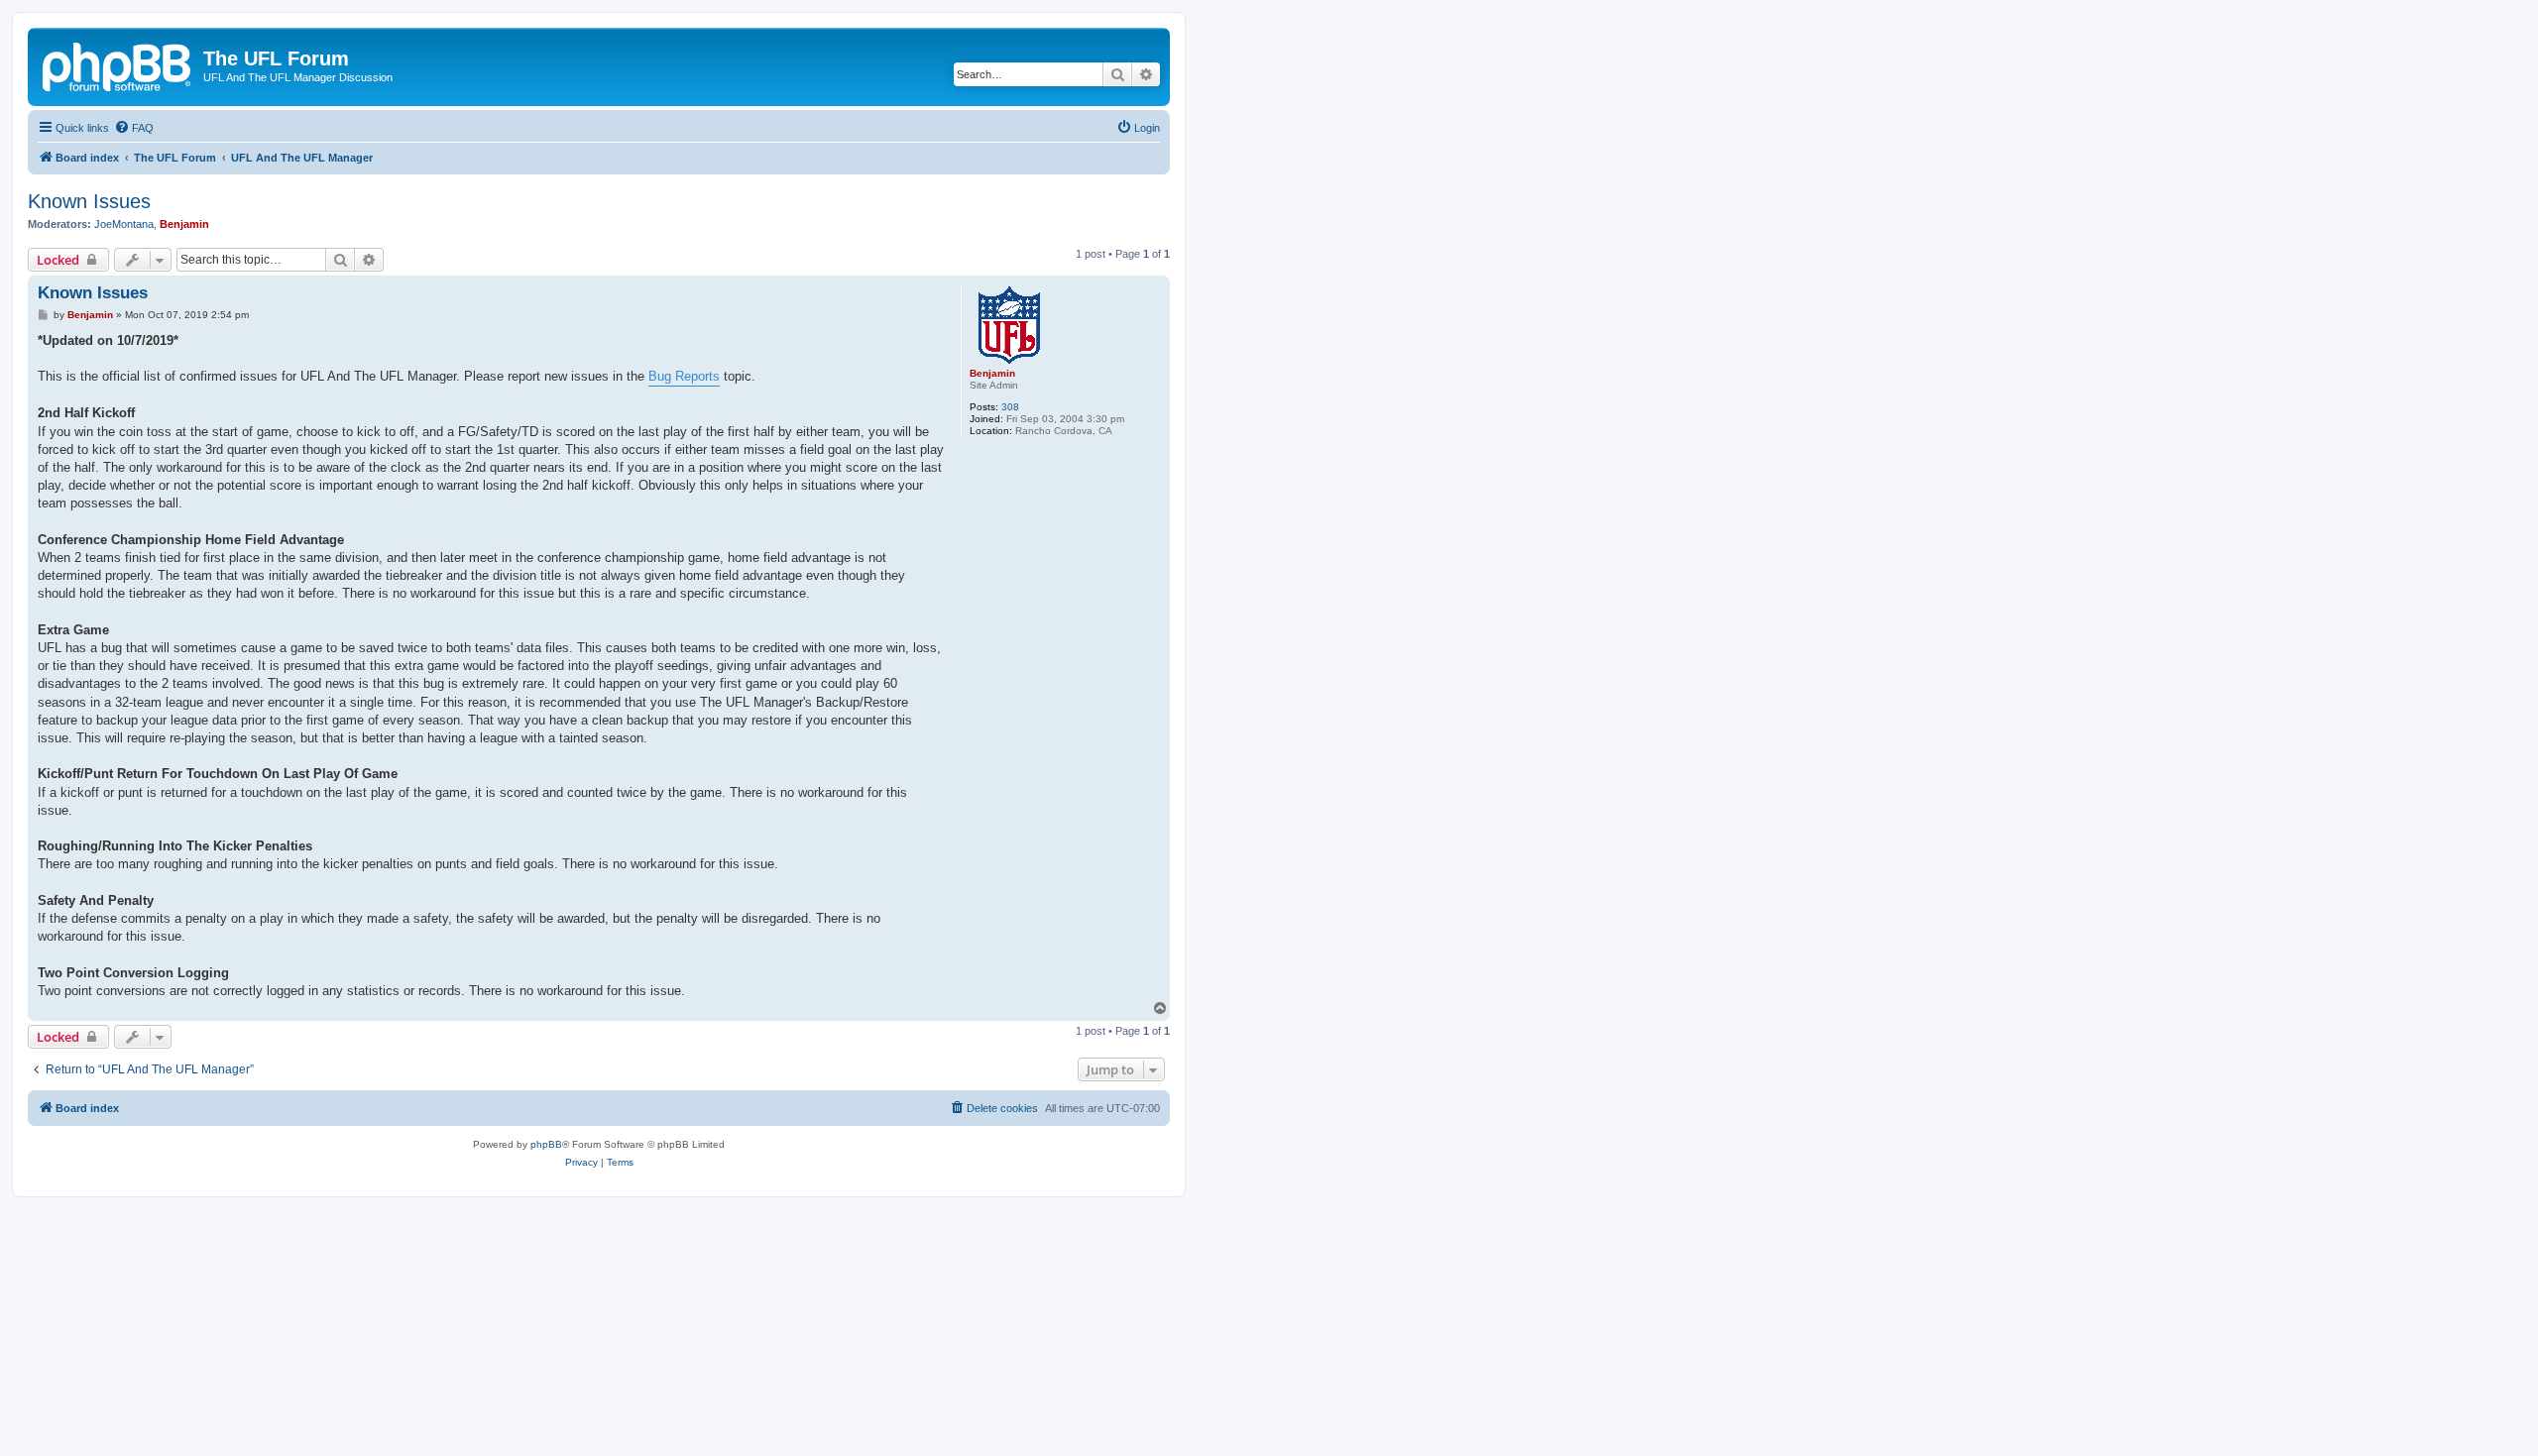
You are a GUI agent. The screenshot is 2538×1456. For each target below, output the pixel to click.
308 (1010, 407)
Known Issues (89, 201)
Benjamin (184, 224)
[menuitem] (134, 128)
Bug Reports (684, 376)
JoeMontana (124, 224)
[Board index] (118, 64)
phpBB (546, 1144)
